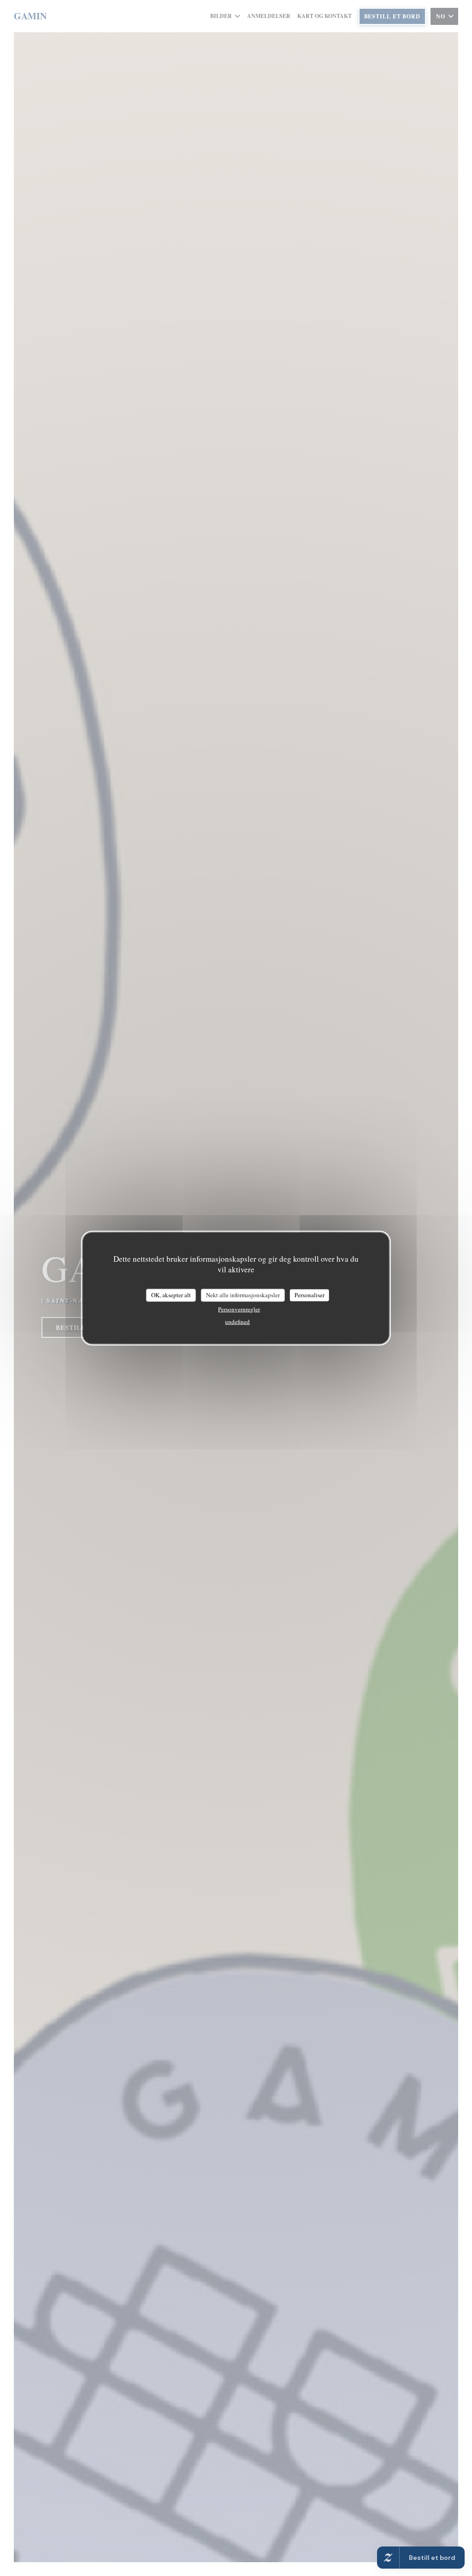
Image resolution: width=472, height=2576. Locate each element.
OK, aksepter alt (171, 1295)
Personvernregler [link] (239, 1309)
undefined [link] (237, 1321)
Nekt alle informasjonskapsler (243, 1295)
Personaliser (310, 1295)
